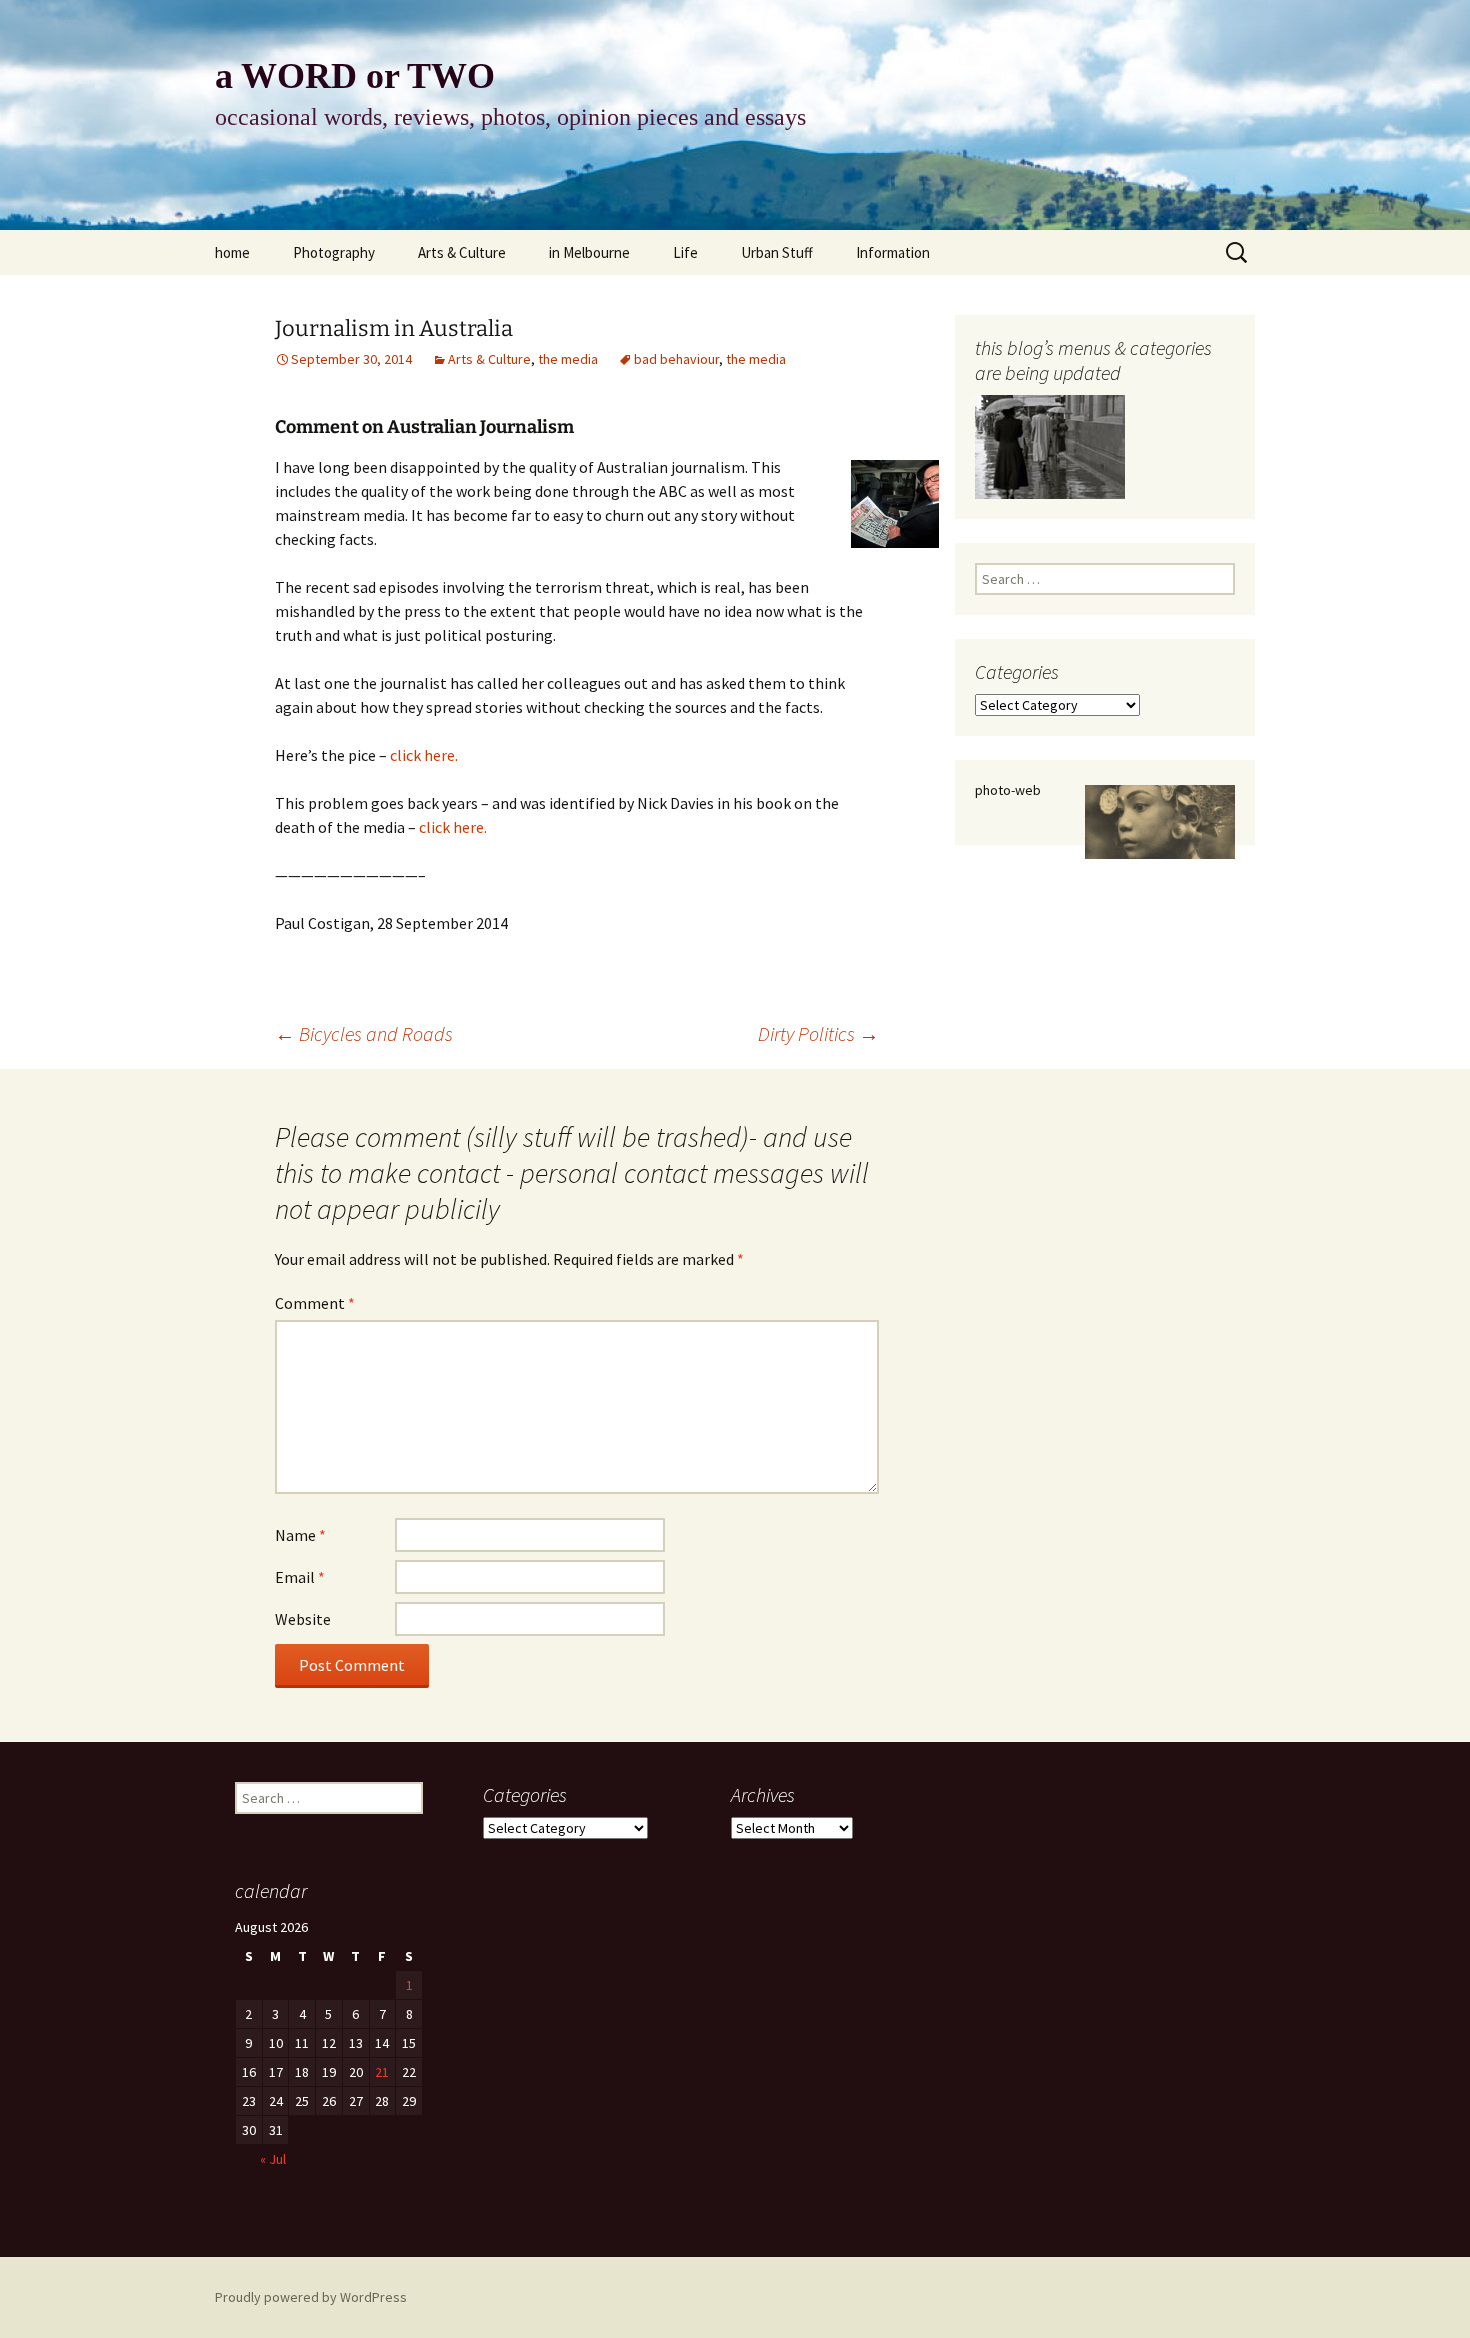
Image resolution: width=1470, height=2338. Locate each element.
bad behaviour (676, 359)
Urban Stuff (777, 252)
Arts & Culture (462, 252)
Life (685, 252)
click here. (424, 755)
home (232, 252)
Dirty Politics (818, 1033)
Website (303, 1619)
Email (300, 1577)
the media (568, 359)
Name (300, 1535)
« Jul (273, 2159)
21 (382, 2072)
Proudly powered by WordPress (311, 2297)
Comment (315, 1303)
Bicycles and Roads (364, 1033)
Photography (334, 252)
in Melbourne (589, 252)
